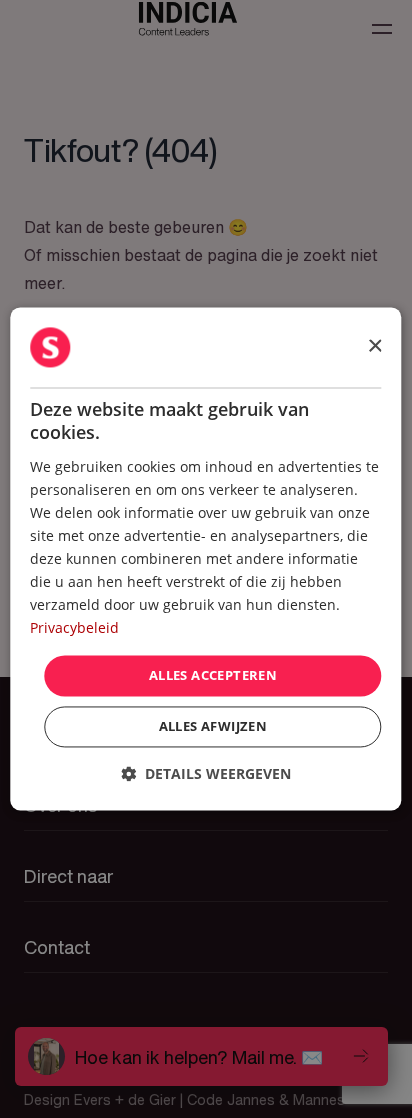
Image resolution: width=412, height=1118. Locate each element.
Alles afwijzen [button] (213, 727)
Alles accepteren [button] (213, 675)
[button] (206, 774)
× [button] (374, 346)
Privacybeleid (74, 628)
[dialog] (205, 558)
